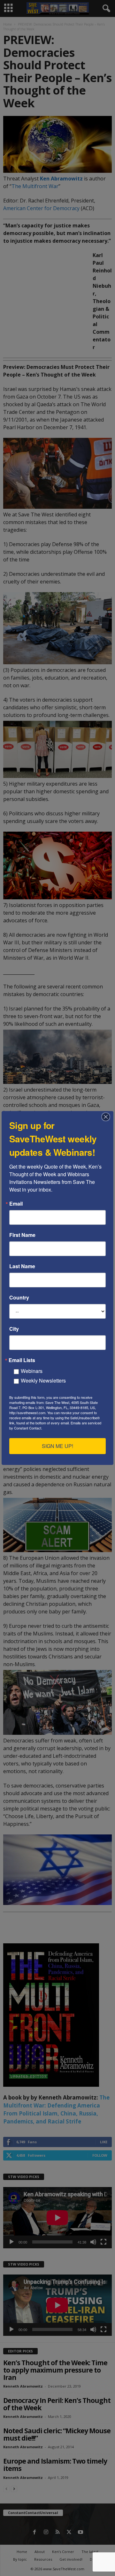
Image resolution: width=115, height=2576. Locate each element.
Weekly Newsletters (43, 1380)
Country (19, 1298)
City (14, 1329)
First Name (22, 1235)
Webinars (32, 1371)
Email (16, 1204)
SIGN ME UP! (57, 1446)
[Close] (108, 1117)
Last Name (22, 1266)
